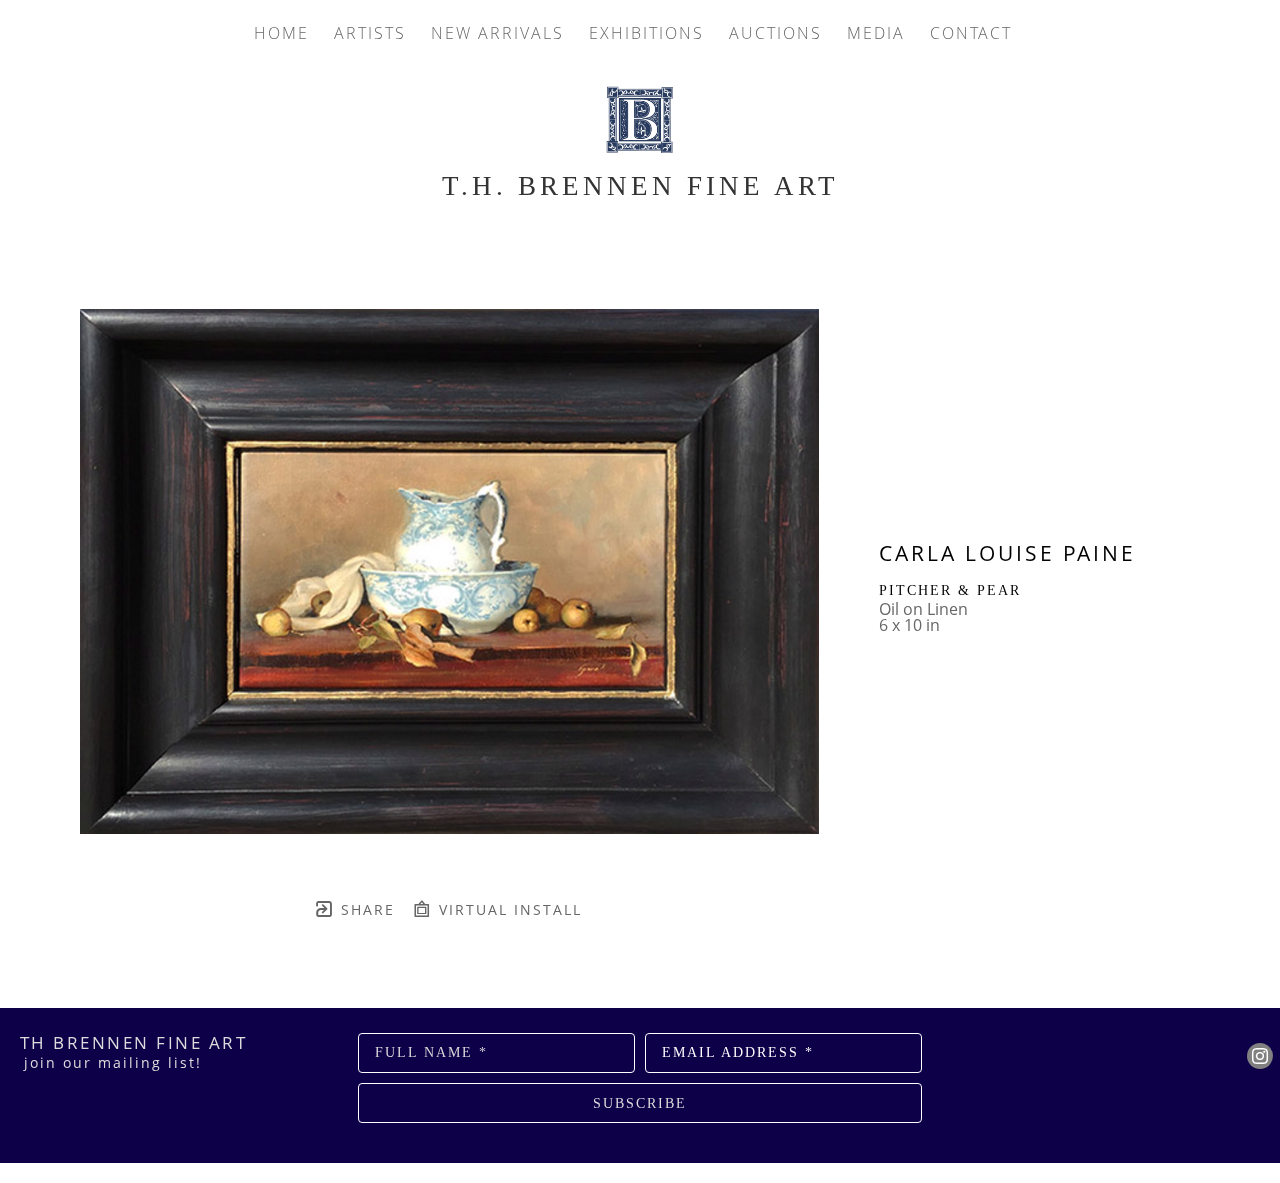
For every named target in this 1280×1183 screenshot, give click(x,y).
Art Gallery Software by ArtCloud (693, 1168)
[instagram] (1260, 1056)
